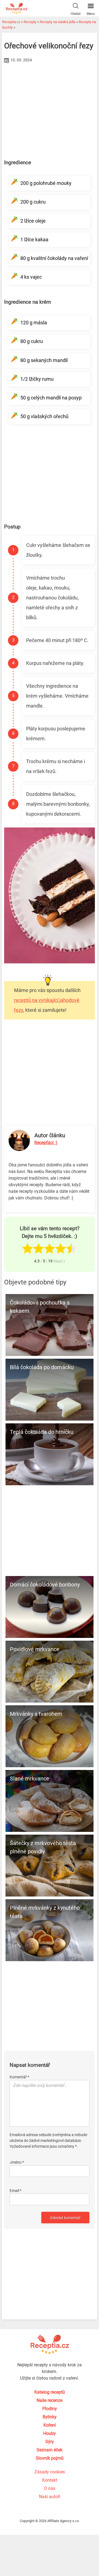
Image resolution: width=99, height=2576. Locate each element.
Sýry (50, 2442)
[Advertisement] (50, 106)
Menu (91, 14)
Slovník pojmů (50, 2458)
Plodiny (50, 2409)
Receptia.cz (11, 22)
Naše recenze (50, 2400)
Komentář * (19, 2077)
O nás (50, 2488)
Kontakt (50, 2480)
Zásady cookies (50, 2472)
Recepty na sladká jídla (57, 22)
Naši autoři (50, 2497)
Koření (50, 2425)
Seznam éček (50, 2450)
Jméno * (17, 2162)
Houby (50, 2433)
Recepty (30, 22)
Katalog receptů (50, 2392)
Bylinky (50, 2417)
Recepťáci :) (46, 1143)
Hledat (76, 14)
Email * (16, 2191)
